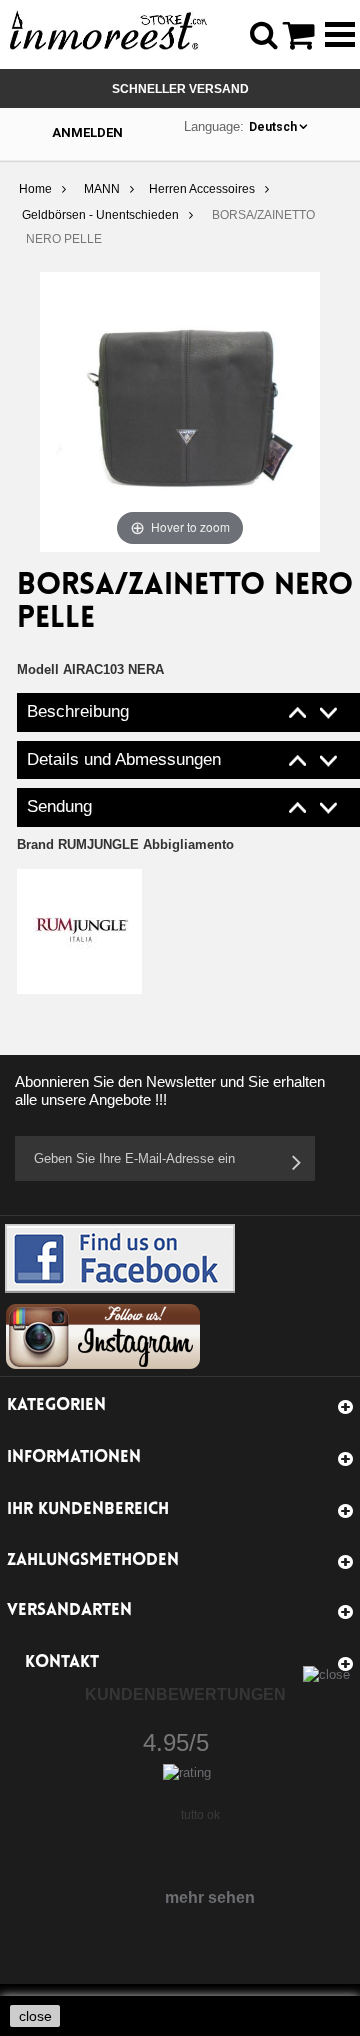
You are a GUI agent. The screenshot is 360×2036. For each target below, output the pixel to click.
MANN (102, 189)
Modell (38, 669)
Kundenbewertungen (185, 1694)
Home (35, 189)
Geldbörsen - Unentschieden (100, 215)
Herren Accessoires (202, 189)
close (35, 2016)
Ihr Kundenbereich (88, 1509)
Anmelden (87, 132)
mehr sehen (210, 1897)
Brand (125, 844)
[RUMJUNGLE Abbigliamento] (79, 930)
